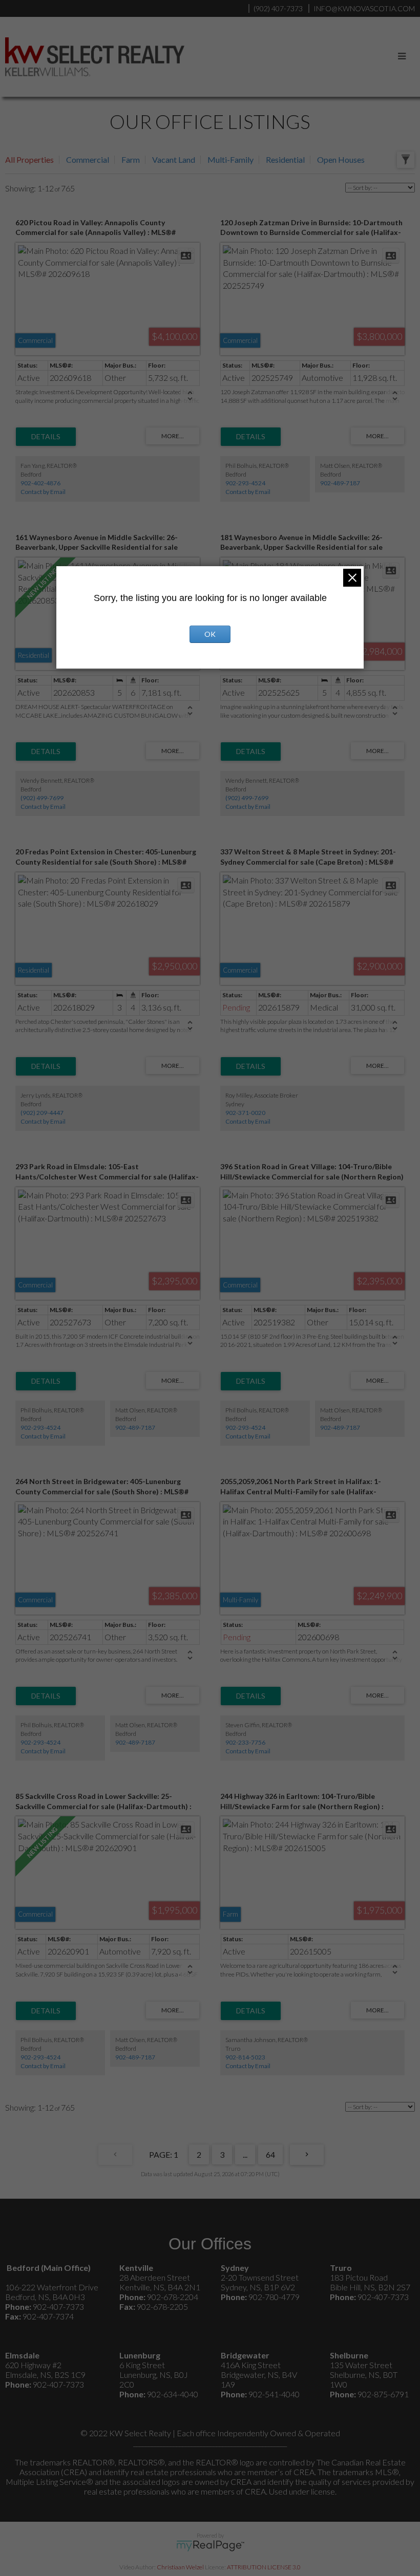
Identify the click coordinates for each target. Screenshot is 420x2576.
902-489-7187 (340, 483)
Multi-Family (230, 159)
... (245, 2154)
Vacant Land (174, 159)
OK (210, 634)
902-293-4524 (245, 483)
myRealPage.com (210, 2546)
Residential (285, 159)
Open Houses (341, 159)
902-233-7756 (245, 1742)
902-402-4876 (40, 483)
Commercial (88, 159)
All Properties (29, 159)
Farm (131, 159)
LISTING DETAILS (46, 437)
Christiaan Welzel (180, 2567)
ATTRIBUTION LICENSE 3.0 (264, 2567)
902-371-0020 (245, 1113)
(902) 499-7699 (42, 798)
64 (270, 2154)
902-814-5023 (245, 2057)
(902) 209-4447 (42, 1113)
